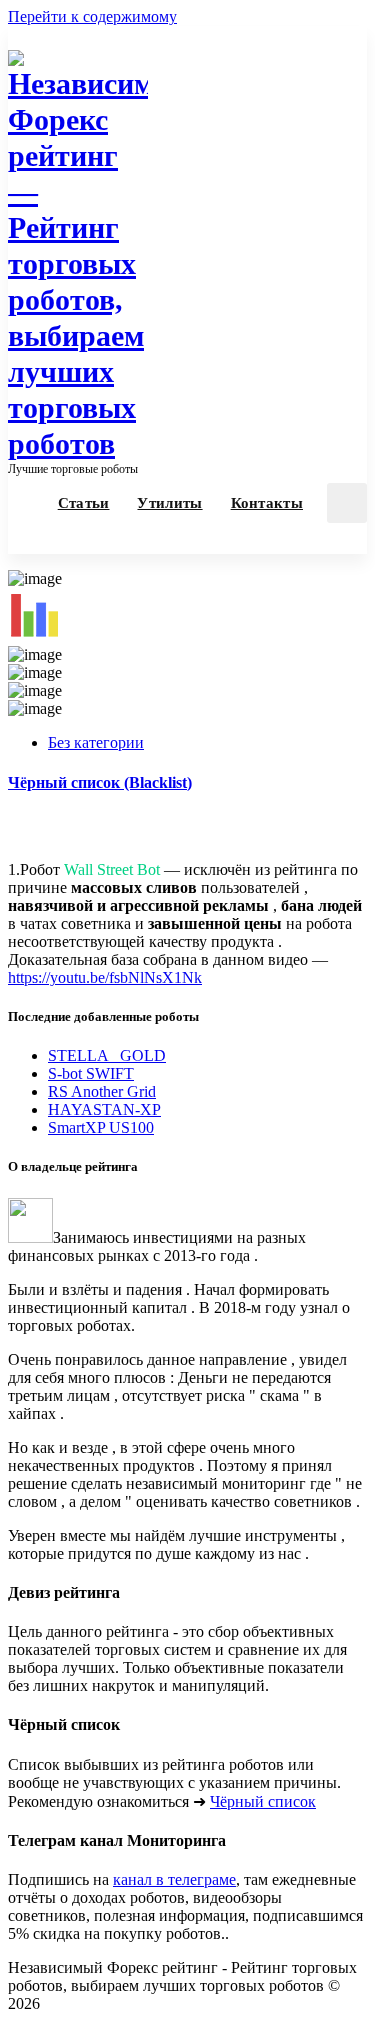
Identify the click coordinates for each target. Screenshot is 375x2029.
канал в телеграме (174, 1879)
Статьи (84, 503)
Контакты (267, 503)
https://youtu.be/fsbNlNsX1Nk (105, 977)
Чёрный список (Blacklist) (100, 782)
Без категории (96, 742)
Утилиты (169, 503)
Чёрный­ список (263, 1801)
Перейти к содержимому (92, 16)
